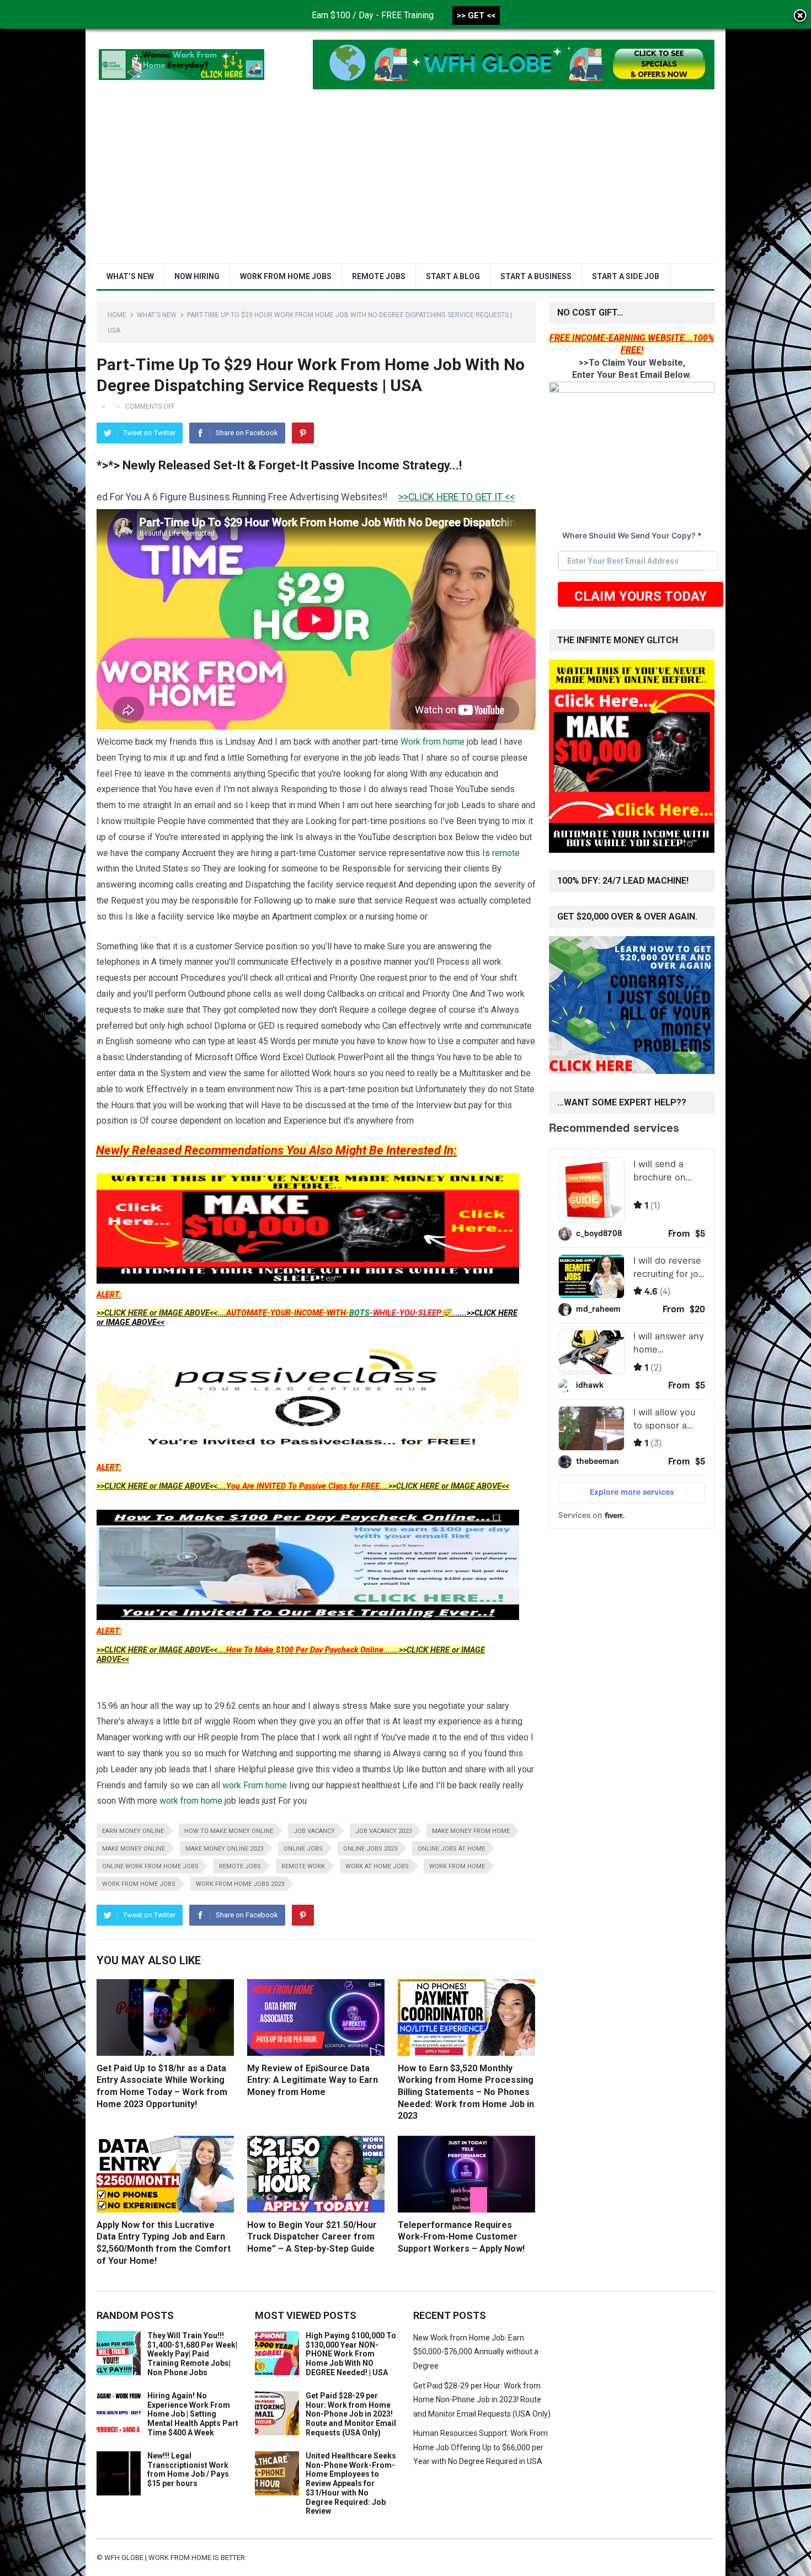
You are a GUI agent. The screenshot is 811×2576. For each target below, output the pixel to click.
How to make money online (229, 1831)
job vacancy (314, 1831)
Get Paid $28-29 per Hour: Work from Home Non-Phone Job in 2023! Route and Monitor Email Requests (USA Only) (351, 2414)
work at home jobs (377, 1866)
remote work (303, 1866)
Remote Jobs (379, 276)
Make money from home (471, 1831)
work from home (191, 1801)
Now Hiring (197, 276)
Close (800, 17)
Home (117, 315)
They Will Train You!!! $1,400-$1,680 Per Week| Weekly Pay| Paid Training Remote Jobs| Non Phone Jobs (192, 2354)
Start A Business (536, 276)
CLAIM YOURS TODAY (641, 596)
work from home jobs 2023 (240, 1884)
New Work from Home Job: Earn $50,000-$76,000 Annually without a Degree (476, 2352)
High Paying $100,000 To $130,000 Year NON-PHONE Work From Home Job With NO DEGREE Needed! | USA (351, 2354)
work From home (255, 1785)
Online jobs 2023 (370, 1849)
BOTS (359, 1313)
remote (506, 853)
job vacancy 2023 (383, 1831)
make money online (134, 1849)
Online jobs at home (451, 1849)
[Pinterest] (303, 433)
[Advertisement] (405, 180)
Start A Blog (453, 276)
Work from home (433, 742)
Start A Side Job (626, 276)
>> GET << (476, 15)
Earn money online (133, 1831)
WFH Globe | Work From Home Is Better (175, 2558)
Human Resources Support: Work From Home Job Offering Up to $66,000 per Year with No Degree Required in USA (481, 2447)
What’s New (130, 276)
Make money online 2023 (224, 1849)
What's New (157, 315)
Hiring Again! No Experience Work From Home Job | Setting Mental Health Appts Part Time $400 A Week (193, 2414)
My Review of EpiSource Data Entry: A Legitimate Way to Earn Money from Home (313, 2080)
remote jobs (240, 1866)
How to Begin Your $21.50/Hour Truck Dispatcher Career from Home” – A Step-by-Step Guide (312, 2237)
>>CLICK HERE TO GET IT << (393, 497)
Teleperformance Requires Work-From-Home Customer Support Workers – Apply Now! (461, 2237)
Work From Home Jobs (286, 276)
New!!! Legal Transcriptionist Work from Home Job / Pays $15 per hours (188, 2470)
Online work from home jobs (150, 1866)
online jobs (303, 1849)
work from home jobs (139, 1884)
